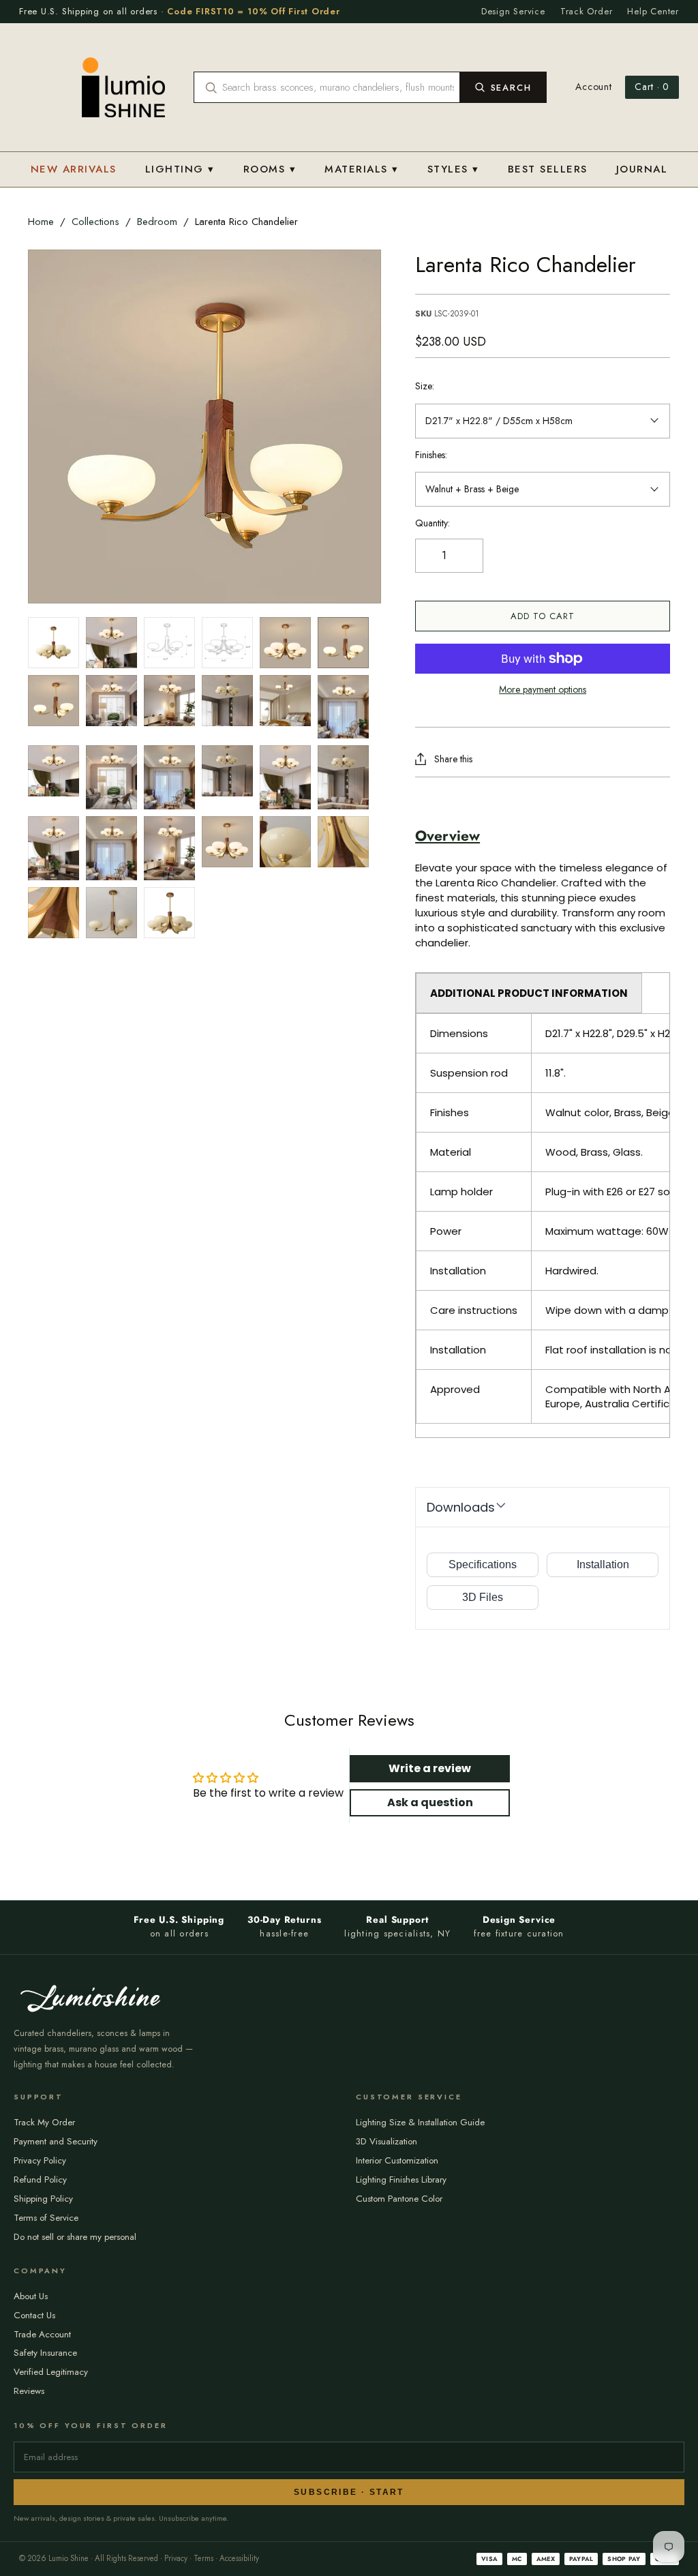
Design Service (513, 11)
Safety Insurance (45, 2353)
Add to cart (543, 616)
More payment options (543, 690)
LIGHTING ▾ (180, 169)
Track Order (587, 11)
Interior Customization (397, 2160)
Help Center (653, 11)
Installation (603, 1564)
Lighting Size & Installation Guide (420, 2122)
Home (41, 222)
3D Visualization (386, 2141)
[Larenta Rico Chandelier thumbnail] (54, 643)
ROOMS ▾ (270, 169)
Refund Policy (40, 2180)
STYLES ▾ (453, 169)
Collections (95, 222)
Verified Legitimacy (51, 2372)
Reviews (29, 2391)
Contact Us (34, 2315)
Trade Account (42, 2334)
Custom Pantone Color (399, 2199)
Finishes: (431, 455)
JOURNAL (642, 169)
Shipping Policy (43, 2199)
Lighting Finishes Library (401, 2180)
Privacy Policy (40, 2160)
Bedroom (157, 222)
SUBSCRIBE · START (349, 2492)
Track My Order (44, 2122)
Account (593, 87)
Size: (425, 386)
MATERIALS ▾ (362, 169)
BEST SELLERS (548, 169)
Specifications (483, 1564)
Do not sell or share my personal (75, 2237)
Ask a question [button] (430, 1802)
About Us (31, 2296)
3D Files (483, 1597)
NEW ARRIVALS (74, 169)
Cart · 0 (652, 87)
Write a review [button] (430, 1768)
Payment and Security (56, 2141)
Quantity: (433, 523)
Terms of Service (46, 2218)
